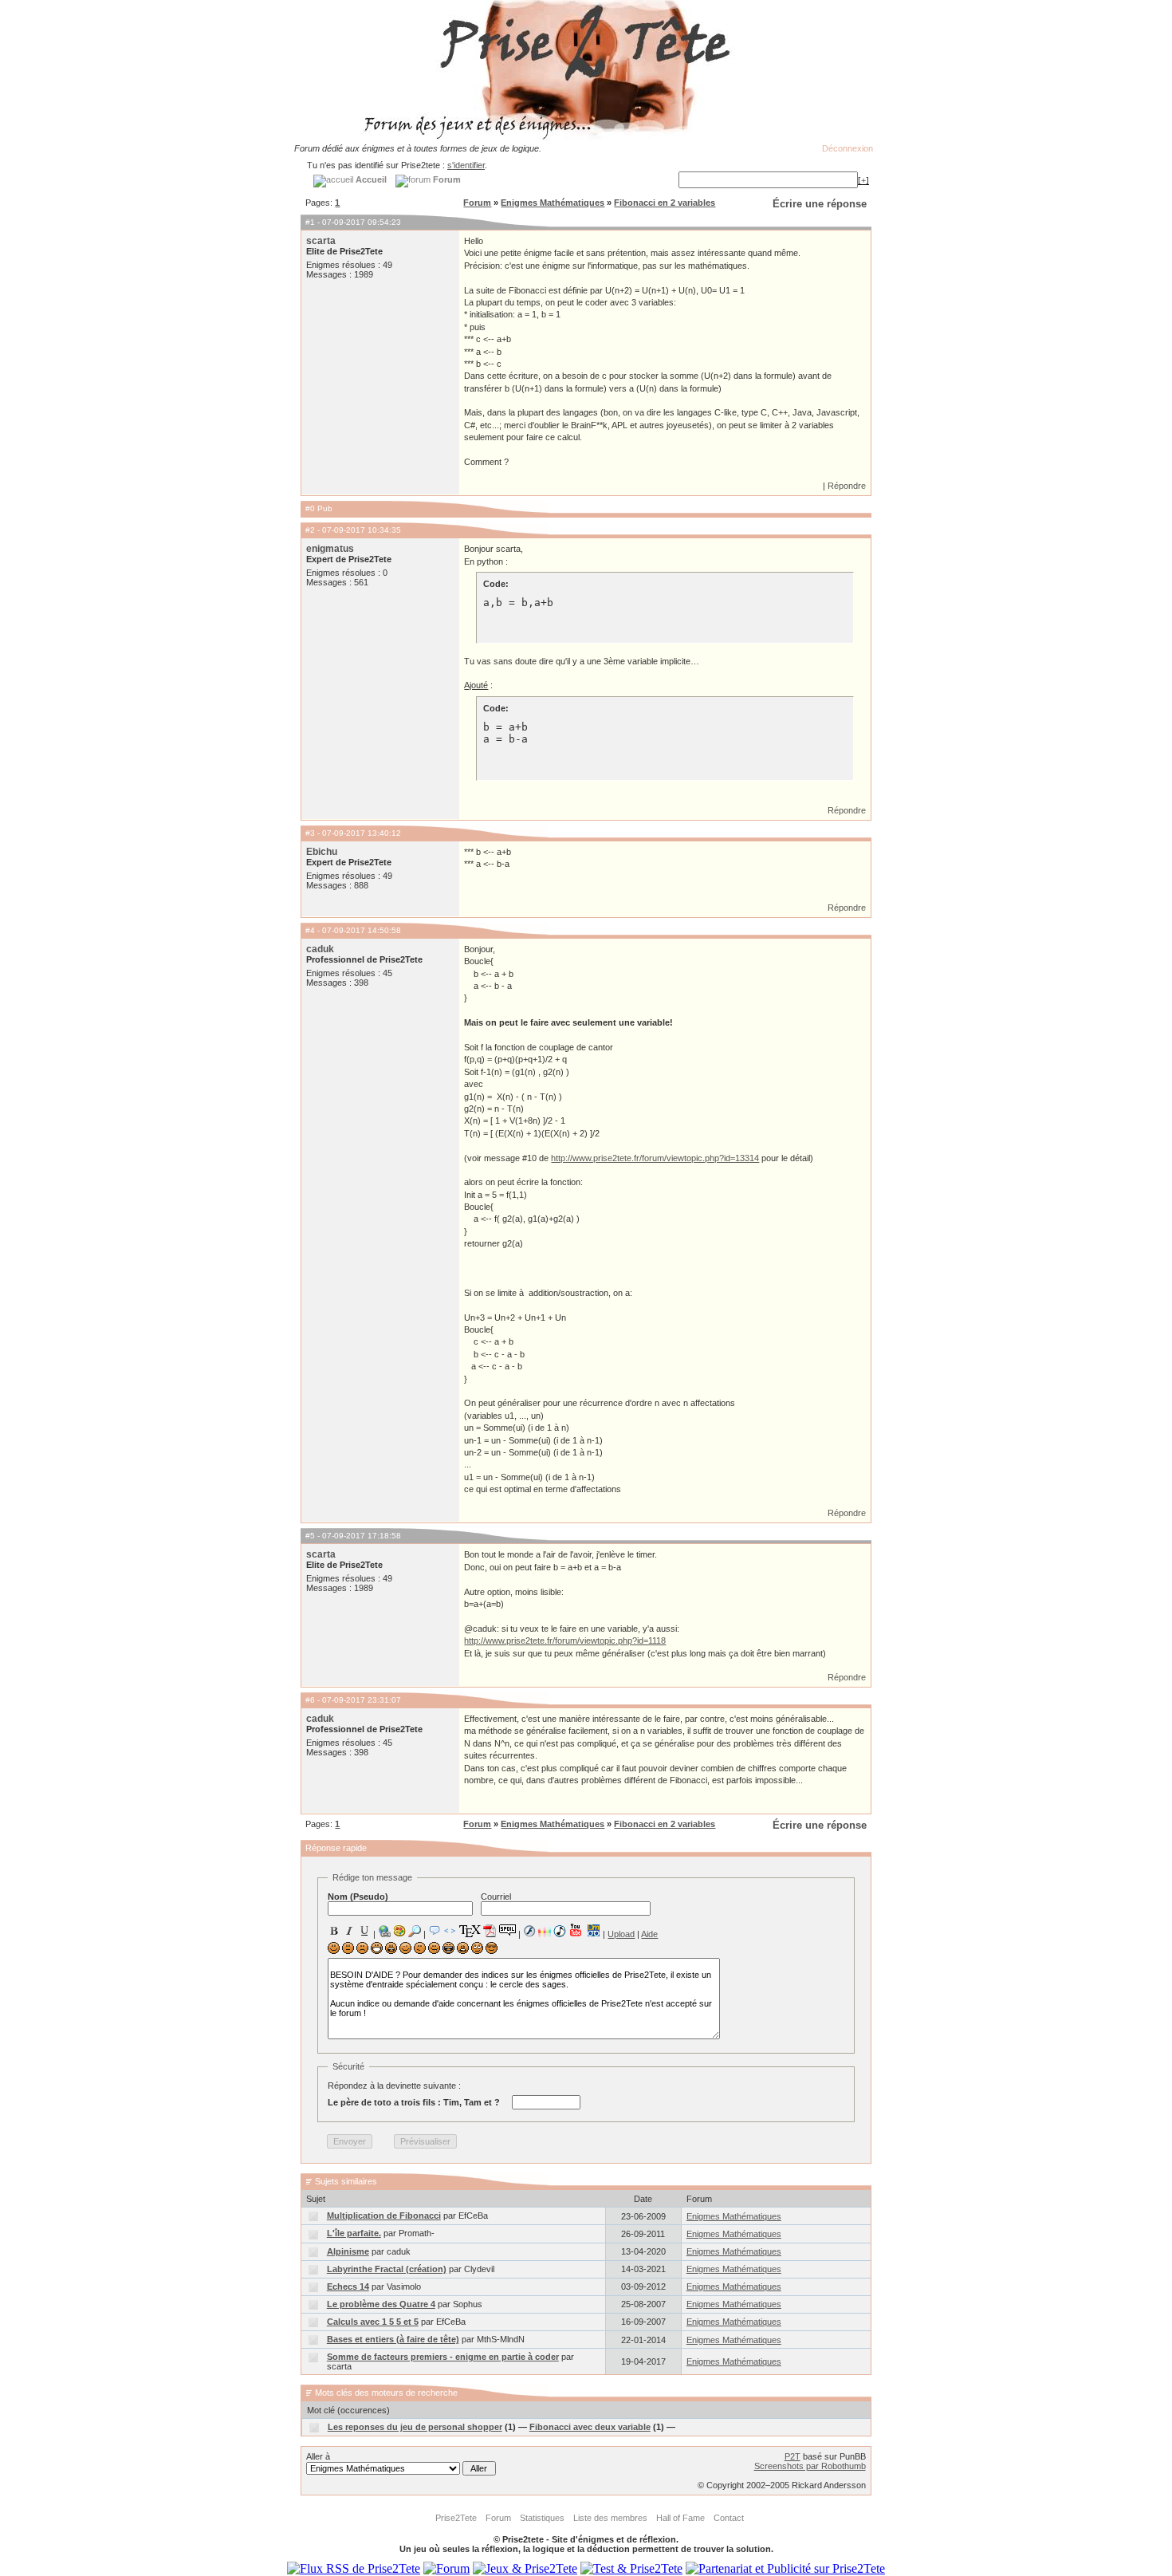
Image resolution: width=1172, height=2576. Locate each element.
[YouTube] (576, 1930)
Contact (729, 2518)
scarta (321, 241)
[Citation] (435, 1931)
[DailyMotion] (593, 1930)
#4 (310, 930)
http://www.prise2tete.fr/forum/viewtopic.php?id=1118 (565, 1641)
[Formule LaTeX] (470, 1931)
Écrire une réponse (820, 204)
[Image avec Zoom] (415, 1931)
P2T (792, 2456)
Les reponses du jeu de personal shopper (415, 2427)
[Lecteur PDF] (490, 1930)
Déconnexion (848, 148)
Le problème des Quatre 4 (381, 2304)
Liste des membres (610, 2518)
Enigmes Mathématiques (553, 203)
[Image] (399, 1931)
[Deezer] (545, 1931)
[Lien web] (384, 1931)
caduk (320, 949)
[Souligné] (364, 1931)
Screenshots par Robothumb (810, 2466)
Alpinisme (348, 2251)
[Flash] (529, 1931)
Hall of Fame (680, 2518)
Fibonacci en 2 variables (665, 203)
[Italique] (349, 1931)
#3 (310, 833)
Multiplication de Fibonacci (384, 2216)
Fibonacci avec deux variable (590, 2427)
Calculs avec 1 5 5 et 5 (373, 2322)
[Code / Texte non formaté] (450, 1931)
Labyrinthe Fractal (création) (387, 2269)
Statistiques (542, 2518)
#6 (310, 1700)
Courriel (496, 1897)
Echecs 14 (348, 2286)
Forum (477, 203)
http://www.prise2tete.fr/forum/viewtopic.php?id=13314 (655, 1158)
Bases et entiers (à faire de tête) (393, 2339)
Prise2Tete (456, 2518)
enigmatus (330, 549)
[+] (863, 180)
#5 (310, 1536)
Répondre (847, 486)
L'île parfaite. (354, 2233)
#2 (310, 530)
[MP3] (560, 1931)
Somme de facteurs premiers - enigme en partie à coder (443, 2357)
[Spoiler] (507, 1929)
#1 (310, 222)
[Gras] (334, 1931)
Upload (621, 1934)
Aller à (318, 2456)
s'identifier (466, 165)
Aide (649, 1934)
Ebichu (322, 852)
